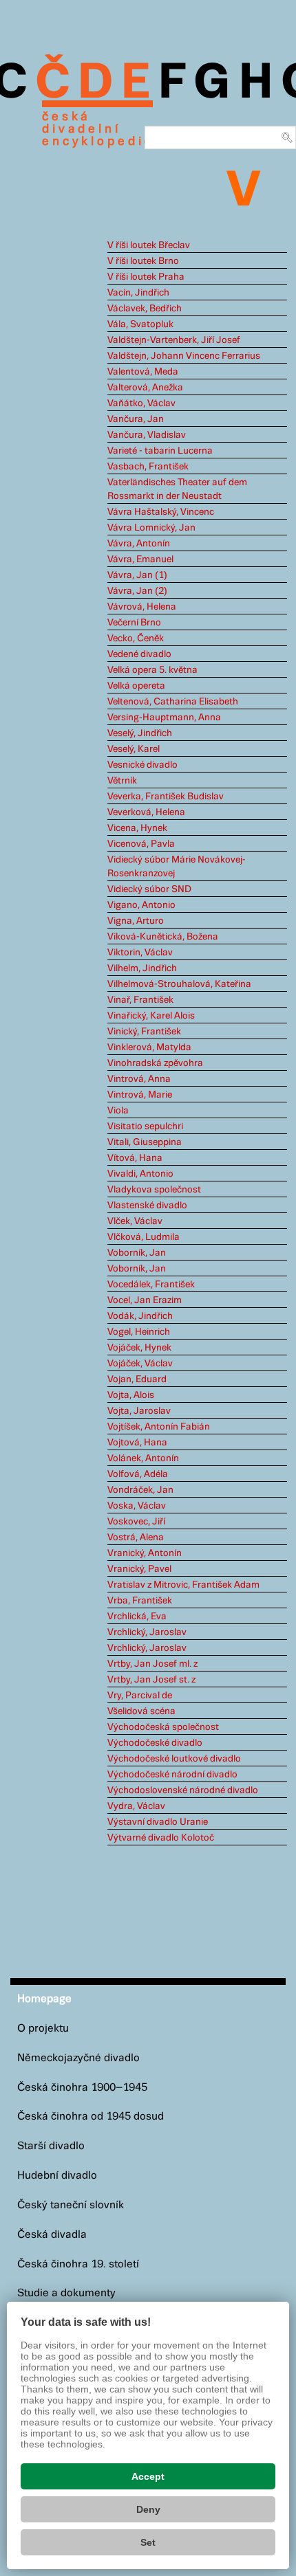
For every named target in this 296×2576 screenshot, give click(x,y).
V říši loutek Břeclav (149, 245)
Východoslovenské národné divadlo (183, 1790)
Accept (148, 2476)
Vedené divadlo (139, 654)
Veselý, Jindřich (140, 733)
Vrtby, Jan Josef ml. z (152, 1664)
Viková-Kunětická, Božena (163, 937)
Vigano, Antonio (141, 905)
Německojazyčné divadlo (78, 2058)
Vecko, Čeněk (136, 639)
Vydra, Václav (136, 1806)
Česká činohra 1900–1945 (82, 2088)
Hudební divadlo (57, 2176)
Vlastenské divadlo (147, 1206)
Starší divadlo (51, 2146)
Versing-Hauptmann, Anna (164, 718)
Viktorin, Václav (140, 953)
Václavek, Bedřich (145, 309)
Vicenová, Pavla (141, 844)
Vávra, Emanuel (140, 559)
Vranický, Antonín (145, 1553)
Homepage (44, 1999)
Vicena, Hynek (137, 828)
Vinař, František (140, 1000)
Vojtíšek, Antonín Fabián (159, 1427)
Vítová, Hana (135, 1158)
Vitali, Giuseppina (145, 1142)
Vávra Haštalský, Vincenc (161, 512)
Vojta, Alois (131, 1395)
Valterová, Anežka (145, 388)
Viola (118, 1111)
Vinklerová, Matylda (149, 1047)
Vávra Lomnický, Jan (151, 528)
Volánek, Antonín (143, 1458)
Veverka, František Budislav (166, 797)
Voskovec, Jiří (136, 1522)
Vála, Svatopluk (140, 324)
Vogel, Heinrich (139, 1332)
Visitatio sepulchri (145, 1126)
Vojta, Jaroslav (139, 1411)
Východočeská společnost (163, 1727)
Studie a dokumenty (66, 2293)
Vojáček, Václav (140, 1364)
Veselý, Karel (134, 749)
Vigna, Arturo (136, 921)
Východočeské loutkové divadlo (174, 1759)
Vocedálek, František (151, 1285)
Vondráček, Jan (140, 1490)
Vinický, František (144, 1032)
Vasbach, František (148, 467)
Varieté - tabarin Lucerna (160, 451)
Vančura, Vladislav (147, 435)
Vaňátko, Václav (141, 403)
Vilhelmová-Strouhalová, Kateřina (179, 984)
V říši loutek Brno (143, 261)
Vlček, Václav (135, 1221)
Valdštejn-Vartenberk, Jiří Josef (174, 340)
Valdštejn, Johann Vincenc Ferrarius (184, 356)
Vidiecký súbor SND (149, 889)
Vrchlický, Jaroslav (147, 1632)
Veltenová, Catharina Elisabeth (173, 702)
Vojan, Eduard (137, 1379)
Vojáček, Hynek (139, 1348)
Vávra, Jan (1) (137, 575)
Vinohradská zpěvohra (155, 1063)
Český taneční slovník (71, 2205)
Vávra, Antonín (139, 544)
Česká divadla (52, 2235)
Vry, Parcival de (140, 1696)
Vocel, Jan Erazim (145, 1300)
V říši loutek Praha (146, 277)
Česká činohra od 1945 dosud (91, 2117)
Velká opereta (136, 686)
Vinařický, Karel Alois (151, 1016)
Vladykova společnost (154, 1190)
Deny (148, 2509)
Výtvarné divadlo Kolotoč (161, 1838)
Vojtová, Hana (137, 1443)
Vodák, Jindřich (140, 1316)
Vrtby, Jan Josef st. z (151, 1680)
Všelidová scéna (141, 1711)
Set (148, 2542)
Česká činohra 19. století (78, 2264)
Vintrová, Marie (140, 1095)
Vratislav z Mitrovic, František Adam (183, 1585)
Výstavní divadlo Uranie (158, 1822)
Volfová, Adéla (138, 1474)
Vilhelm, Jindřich (142, 968)
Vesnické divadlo (142, 765)
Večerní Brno (134, 623)
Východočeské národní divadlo (172, 1775)
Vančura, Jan (136, 419)
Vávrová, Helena (142, 607)
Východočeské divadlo (155, 1743)
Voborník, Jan (137, 1253)
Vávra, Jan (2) (137, 591)
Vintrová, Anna (139, 1079)
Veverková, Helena (146, 812)
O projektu (43, 2029)
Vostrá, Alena (136, 1537)
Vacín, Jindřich (138, 293)
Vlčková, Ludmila (144, 1237)
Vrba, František (140, 1601)
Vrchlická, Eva (137, 1617)
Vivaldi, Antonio (140, 1174)
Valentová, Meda (143, 372)
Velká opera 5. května (152, 670)
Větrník (122, 781)
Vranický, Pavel (139, 1569)
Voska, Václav (137, 1506)
